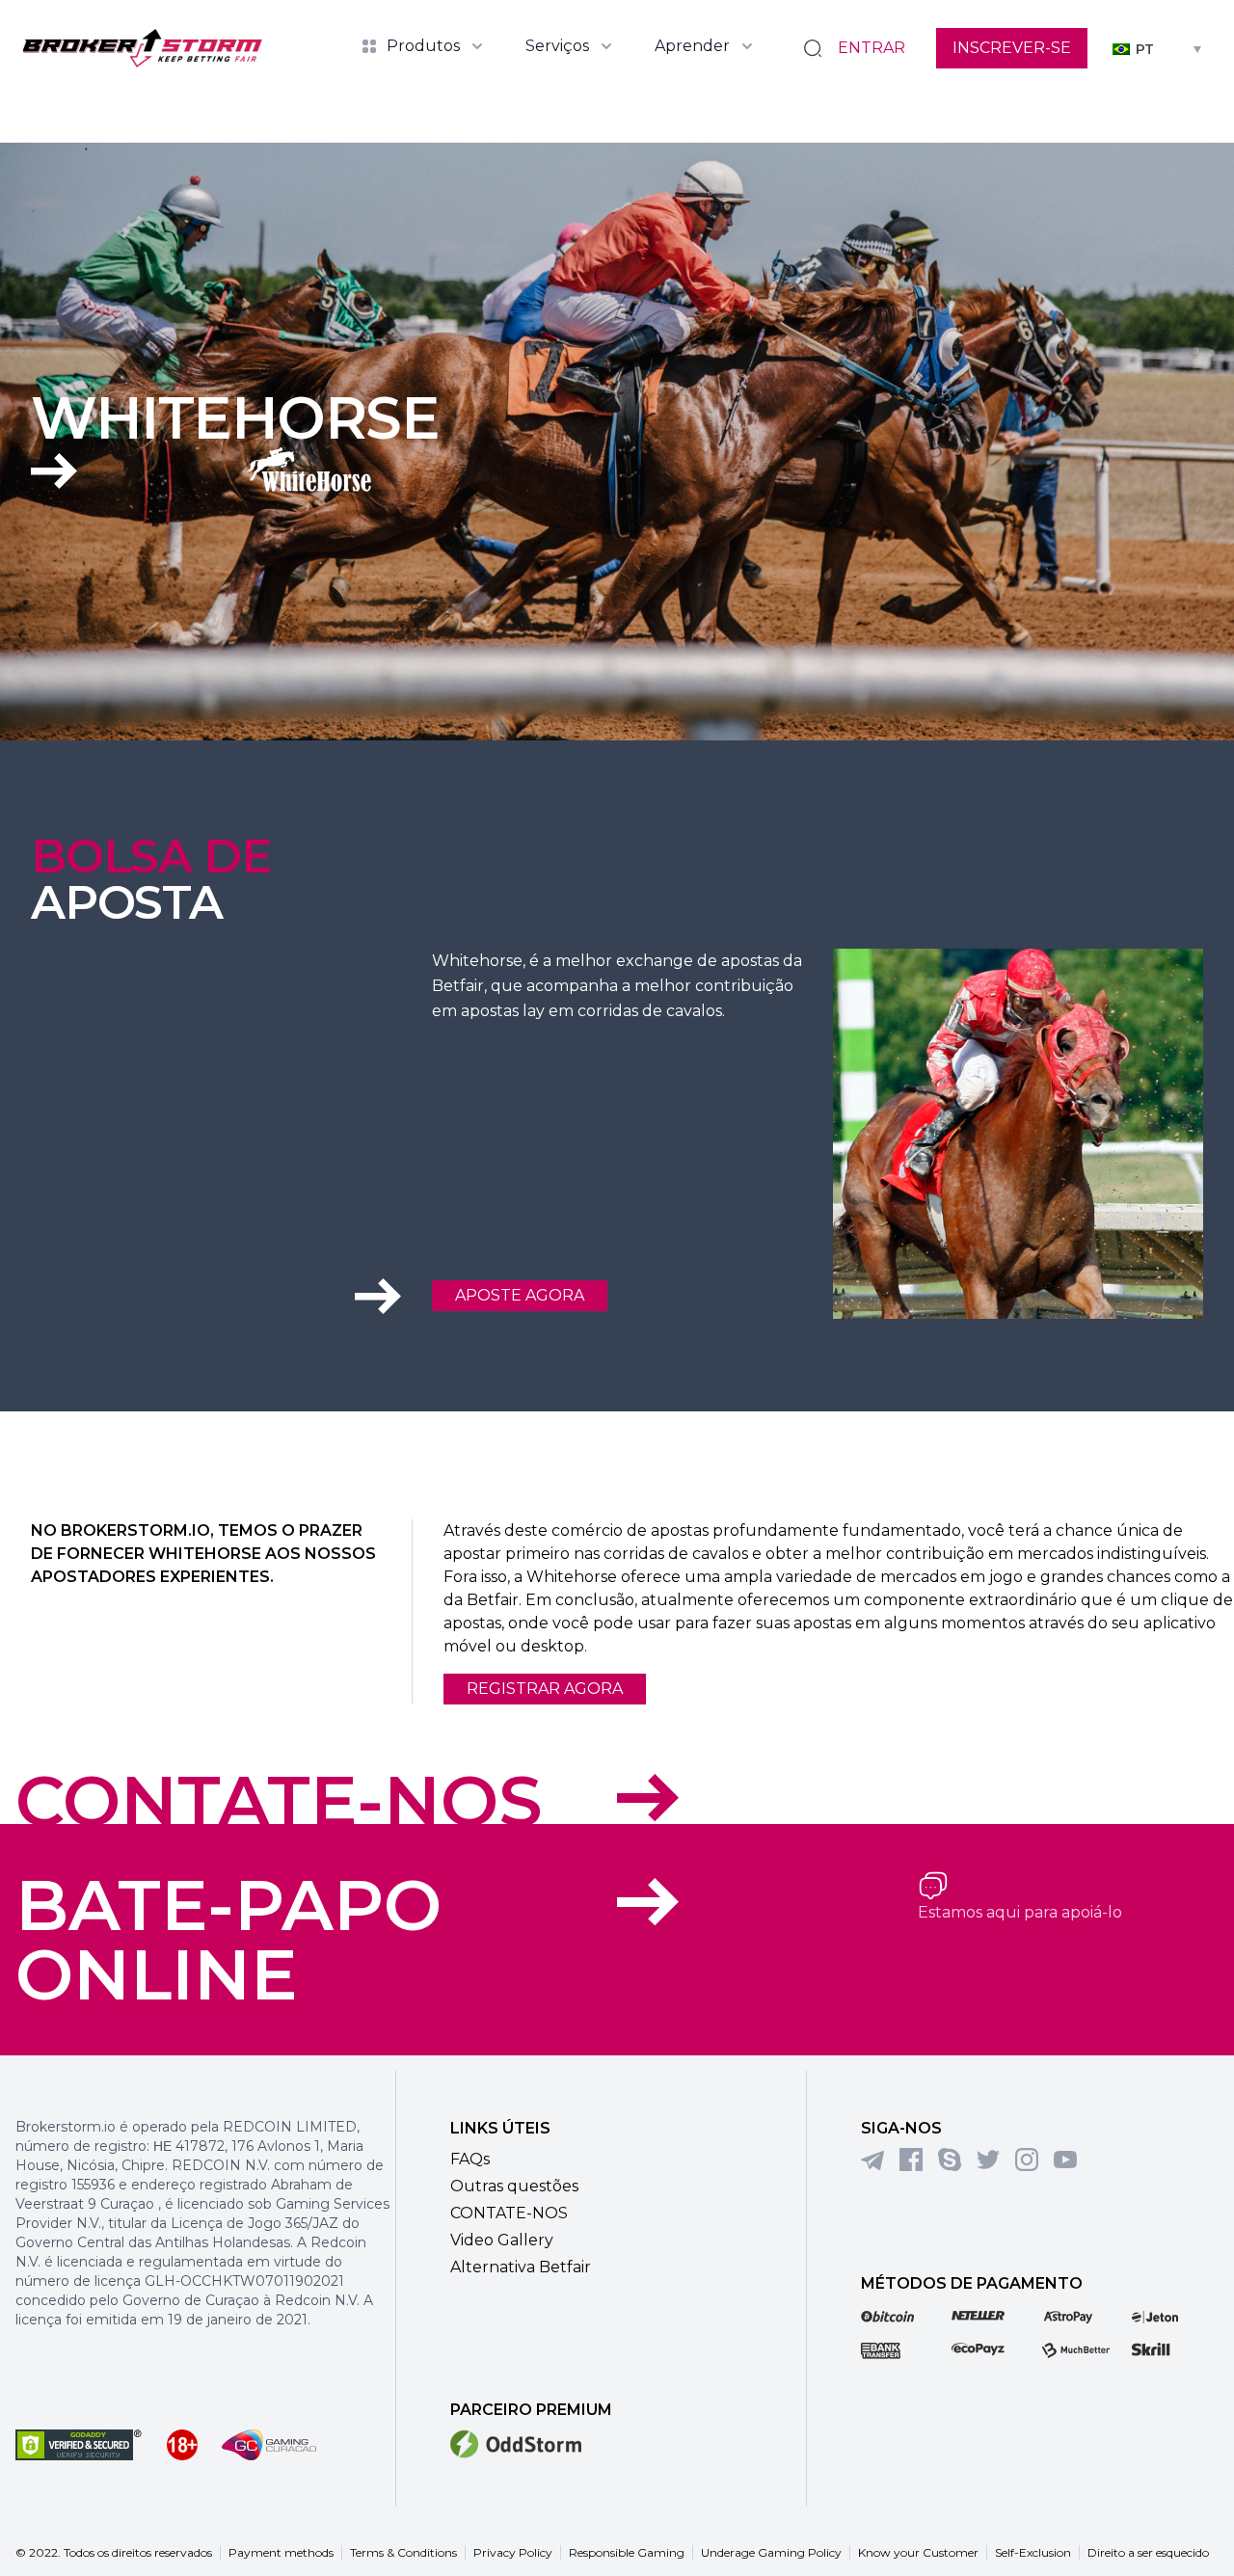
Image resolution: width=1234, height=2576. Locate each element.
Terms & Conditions (403, 2552)
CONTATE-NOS (279, 1801)
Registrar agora (545, 1689)
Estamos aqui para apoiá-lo (1020, 1912)
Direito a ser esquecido (1148, 2552)
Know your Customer (918, 2552)
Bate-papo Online (228, 1940)
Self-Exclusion (1033, 2552)
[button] (1157, 48)
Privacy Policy (513, 2552)
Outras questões (514, 2186)
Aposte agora (520, 1295)
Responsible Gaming (627, 2552)
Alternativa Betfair (521, 2267)
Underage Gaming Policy (771, 2552)
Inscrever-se (1012, 48)
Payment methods (281, 2552)
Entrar (872, 48)
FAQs (470, 2159)
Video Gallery (502, 2240)
